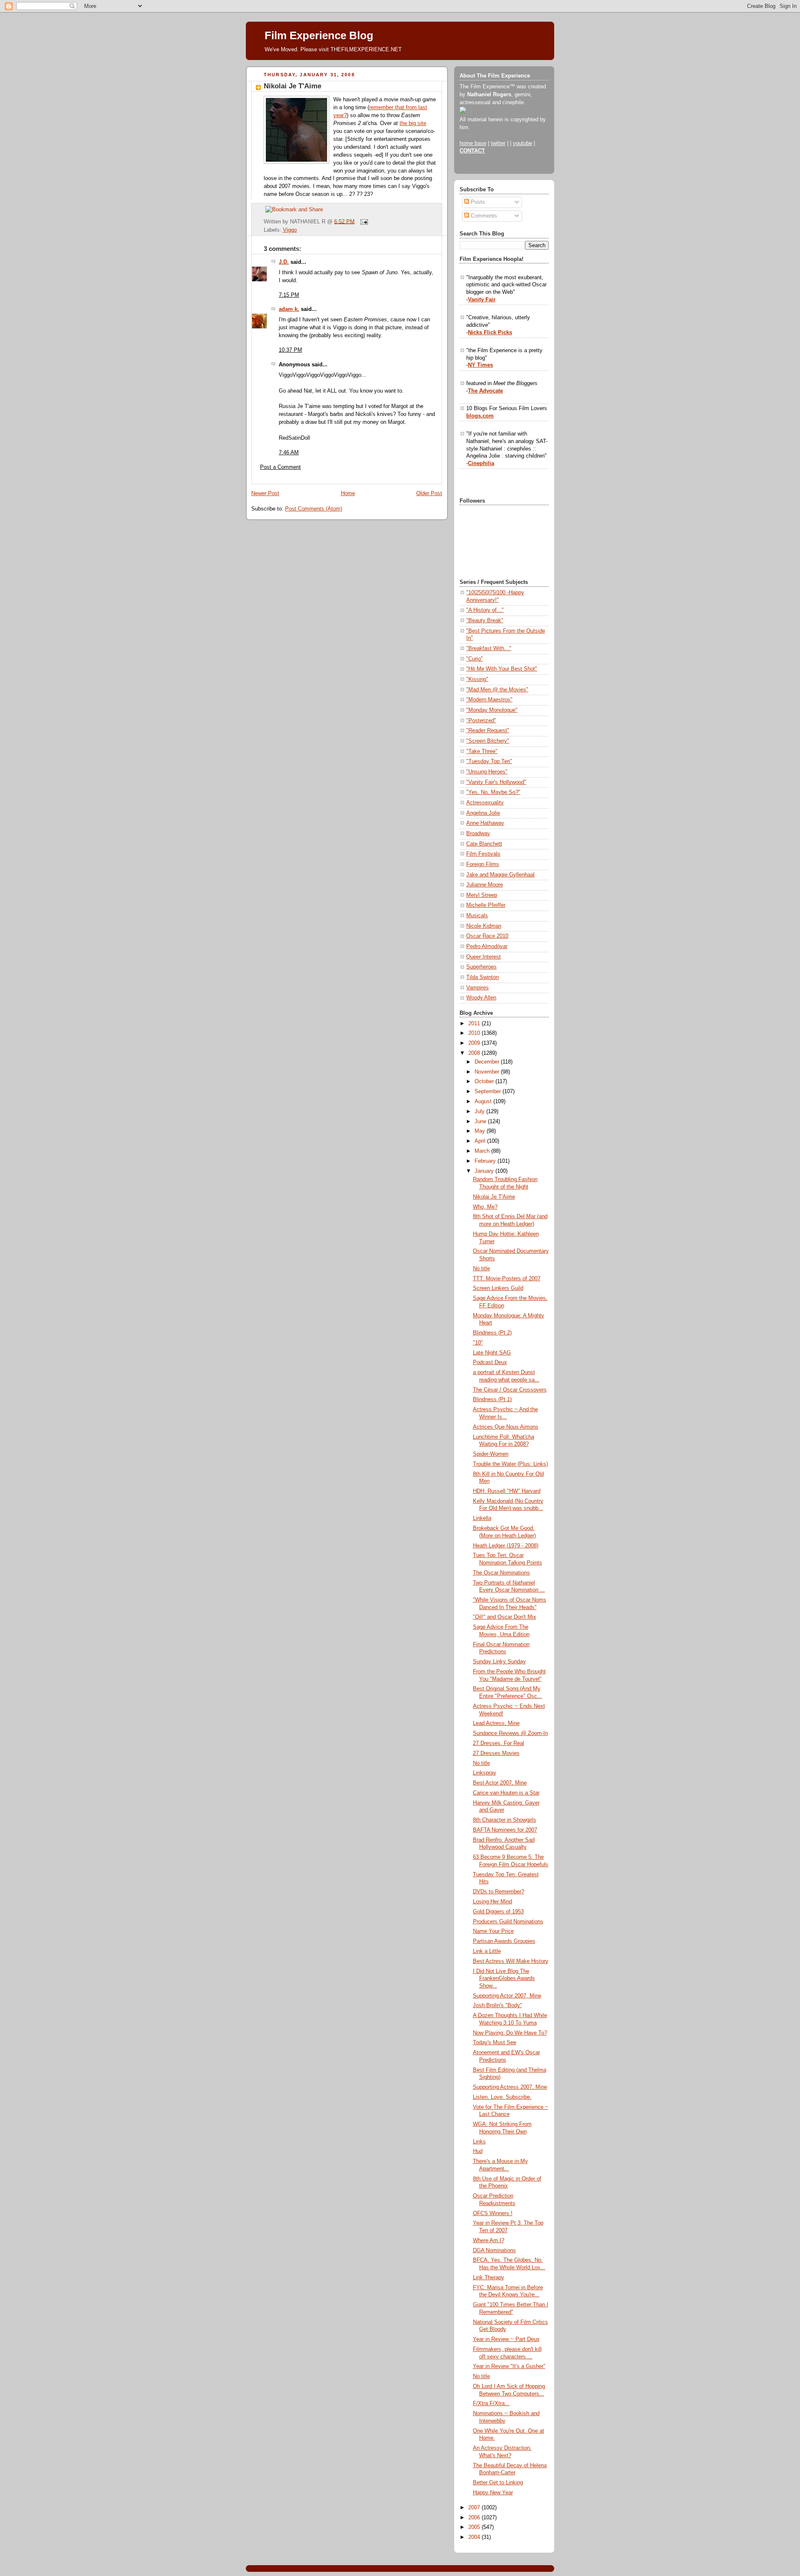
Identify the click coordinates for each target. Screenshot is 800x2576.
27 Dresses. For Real (499, 1743)
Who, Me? (485, 1207)
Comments (483, 216)
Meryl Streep (482, 895)
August (484, 1101)
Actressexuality (485, 803)
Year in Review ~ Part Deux (506, 2339)
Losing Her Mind (492, 1902)
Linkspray (485, 1773)
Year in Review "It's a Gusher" (509, 2366)
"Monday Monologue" (492, 710)
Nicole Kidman (484, 926)
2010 (475, 1033)
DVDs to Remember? (499, 1892)
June (481, 1122)
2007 (475, 2508)
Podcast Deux (490, 1362)
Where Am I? (489, 2241)
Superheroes (481, 967)
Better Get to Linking (498, 2483)
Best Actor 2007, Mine (500, 1783)
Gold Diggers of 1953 (498, 1912)
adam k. (289, 309)
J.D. (284, 262)
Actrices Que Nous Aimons (506, 1427)
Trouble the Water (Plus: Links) (510, 1464)
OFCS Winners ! (493, 2213)
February (486, 1161)
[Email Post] (363, 221)
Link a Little (487, 1951)
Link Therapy (489, 2278)
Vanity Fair (482, 300)
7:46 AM (289, 453)
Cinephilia (481, 463)
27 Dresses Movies (496, 1753)
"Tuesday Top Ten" (489, 761)
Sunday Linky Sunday (499, 1662)
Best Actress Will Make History (511, 1961)
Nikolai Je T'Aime (292, 86)
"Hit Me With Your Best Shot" (502, 669)
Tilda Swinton (482, 977)
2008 (475, 1053)
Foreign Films (483, 864)
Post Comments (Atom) (314, 509)
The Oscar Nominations (501, 1573)
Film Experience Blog (319, 35)
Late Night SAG (492, 1353)
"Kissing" (477, 679)
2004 (475, 2537)
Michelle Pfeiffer (486, 905)
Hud (478, 2151)
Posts (477, 202)
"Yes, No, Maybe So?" (493, 792)
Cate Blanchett (484, 844)
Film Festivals (483, 854)
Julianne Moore (485, 885)
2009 (475, 1043)
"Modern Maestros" (489, 700)
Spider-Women (491, 1454)
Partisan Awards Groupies (504, 1941)
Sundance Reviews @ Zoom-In (510, 1733)
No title (481, 1269)
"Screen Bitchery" (488, 741)
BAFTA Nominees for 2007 (505, 1830)
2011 (475, 1024)
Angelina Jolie (483, 813)
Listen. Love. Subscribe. (502, 2097)
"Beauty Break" (485, 621)
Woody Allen (481, 998)
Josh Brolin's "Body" (497, 2005)
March (483, 1151)
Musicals (477, 916)
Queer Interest (484, 957)
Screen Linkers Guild (498, 1288)
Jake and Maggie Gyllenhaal (500, 875)
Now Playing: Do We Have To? (510, 2033)
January (485, 1171)
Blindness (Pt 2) (492, 1333)
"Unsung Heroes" (487, 772)
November (488, 1072)
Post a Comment (280, 467)
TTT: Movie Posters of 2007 (507, 1279)
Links (479, 2142)
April (481, 1141)
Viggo (290, 230)
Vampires (477, 988)
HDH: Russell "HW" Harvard (507, 1491)
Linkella (482, 1518)
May (481, 1131)
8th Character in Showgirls (505, 1820)
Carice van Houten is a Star (506, 1793)
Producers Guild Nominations (508, 1922)
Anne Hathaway (485, 823)
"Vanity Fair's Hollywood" (496, 782)
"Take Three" (482, 751)
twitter (498, 143)
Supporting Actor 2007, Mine (507, 1996)
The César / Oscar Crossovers (510, 1390)
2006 (475, 2518)
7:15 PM (289, 295)
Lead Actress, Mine (496, 1723)
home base (473, 143)
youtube (522, 143)
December (488, 1062)
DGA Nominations (494, 2251)
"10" (478, 1343)
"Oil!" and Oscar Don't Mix (505, 1617)
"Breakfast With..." (489, 648)
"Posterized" (481, 721)
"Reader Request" (488, 731)
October (485, 1081)
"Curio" (475, 659)
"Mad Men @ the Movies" (497, 690)
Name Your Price (493, 1931)
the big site (413, 123)
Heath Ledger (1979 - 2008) (506, 1546)
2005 (475, 2527)
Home (348, 493)
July (480, 1112)
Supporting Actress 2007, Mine (510, 2087)
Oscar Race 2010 (487, 936)
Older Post (429, 493)
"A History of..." (485, 610)
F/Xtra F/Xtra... (491, 2403)
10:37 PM (290, 350)
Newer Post (265, 493)
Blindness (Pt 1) (492, 1399)
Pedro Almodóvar (487, 946)
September (489, 1091)
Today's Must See (495, 2043)
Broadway (478, 834)
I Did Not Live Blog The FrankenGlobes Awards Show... (504, 1979)
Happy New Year (493, 2493)
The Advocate (485, 391)
